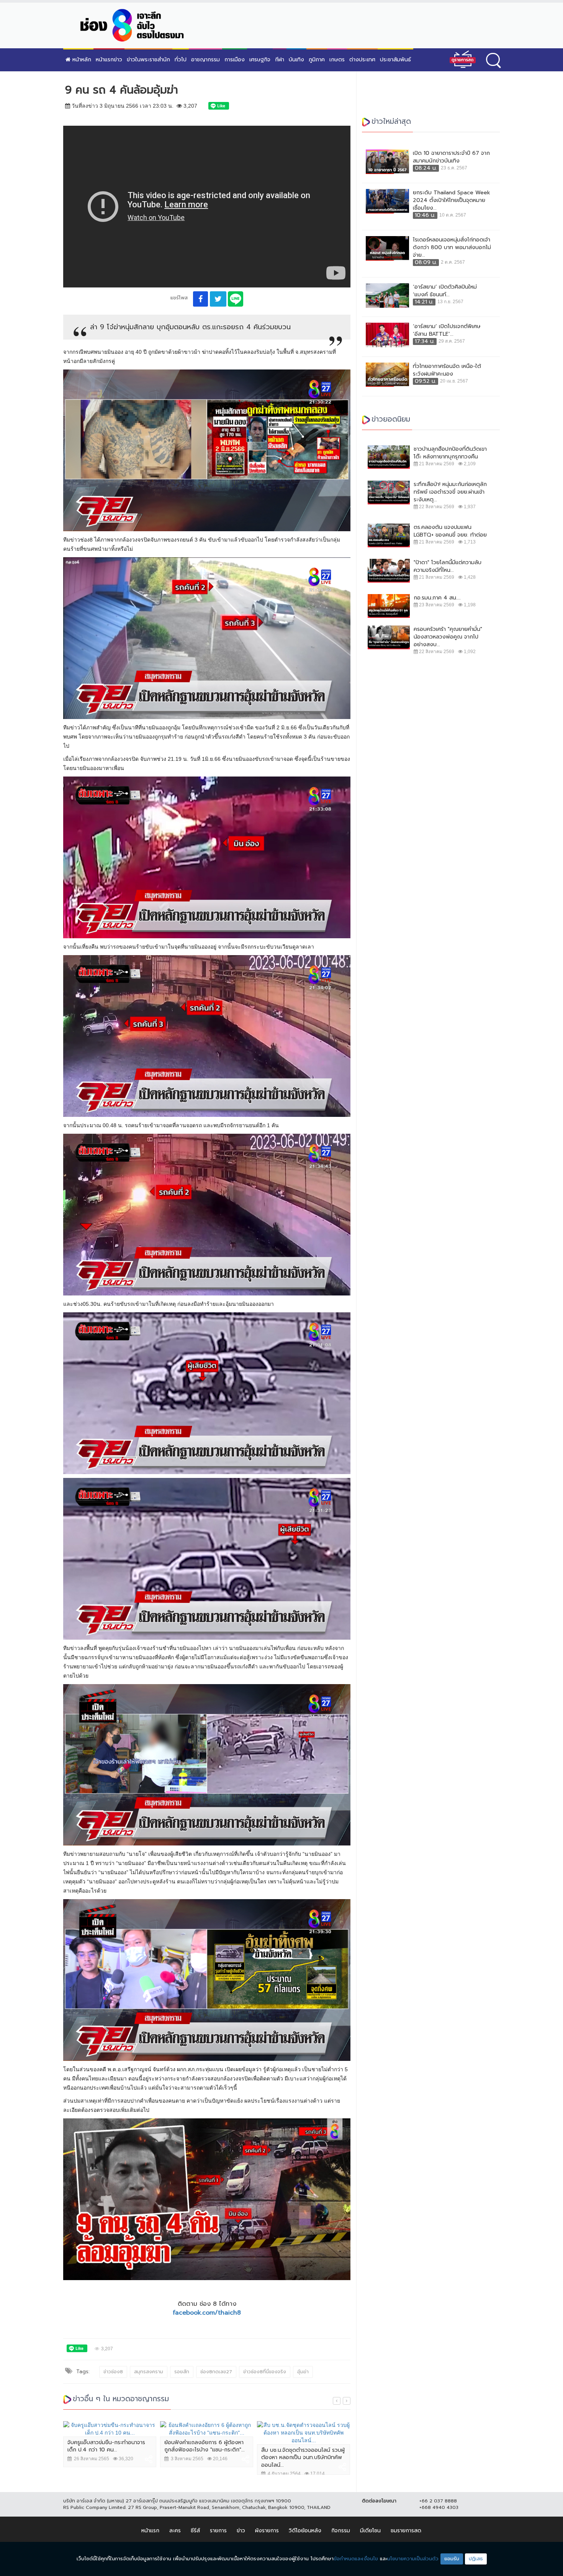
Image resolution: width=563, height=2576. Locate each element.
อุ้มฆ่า (303, 2372)
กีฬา (280, 60)
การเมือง (235, 60)
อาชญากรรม (205, 60)
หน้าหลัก (81, 60)
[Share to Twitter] (218, 299)
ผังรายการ (267, 2531)
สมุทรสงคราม (149, 2372)
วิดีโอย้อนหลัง (305, 2531)
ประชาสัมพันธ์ (395, 60)
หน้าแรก (150, 2531)
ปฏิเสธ (476, 2559)
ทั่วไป (181, 60)
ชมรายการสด (406, 2531)
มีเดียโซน (370, 2531)
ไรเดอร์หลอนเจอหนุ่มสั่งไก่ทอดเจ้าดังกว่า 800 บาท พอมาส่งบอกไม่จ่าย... (452, 248)
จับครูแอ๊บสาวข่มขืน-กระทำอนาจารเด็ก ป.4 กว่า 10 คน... (106, 2446)
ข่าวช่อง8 (113, 2372)
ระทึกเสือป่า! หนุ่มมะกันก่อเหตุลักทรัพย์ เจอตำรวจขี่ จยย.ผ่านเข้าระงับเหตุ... (450, 492)
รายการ (218, 2531)
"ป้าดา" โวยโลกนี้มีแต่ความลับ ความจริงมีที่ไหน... (448, 566)
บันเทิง (296, 60)
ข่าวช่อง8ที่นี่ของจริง (265, 2372)
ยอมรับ (452, 2559)
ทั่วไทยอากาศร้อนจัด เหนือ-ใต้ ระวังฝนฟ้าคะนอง (447, 370)
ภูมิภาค (317, 60)
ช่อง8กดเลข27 (216, 2372)
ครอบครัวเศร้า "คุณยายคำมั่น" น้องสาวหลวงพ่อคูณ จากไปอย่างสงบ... (448, 637)
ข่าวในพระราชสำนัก (148, 60)
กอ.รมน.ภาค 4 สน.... (437, 598)
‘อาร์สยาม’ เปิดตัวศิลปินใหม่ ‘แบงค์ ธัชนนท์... (445, 291)
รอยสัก (182, 2372)
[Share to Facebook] (200, 299)
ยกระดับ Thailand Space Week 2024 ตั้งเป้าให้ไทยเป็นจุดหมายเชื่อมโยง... (452, 200)
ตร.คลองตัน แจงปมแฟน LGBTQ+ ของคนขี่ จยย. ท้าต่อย (450, 531)
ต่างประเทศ (362, 60)
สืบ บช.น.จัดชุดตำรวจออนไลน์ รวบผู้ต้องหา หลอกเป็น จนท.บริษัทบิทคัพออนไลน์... (303, 2458)
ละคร (175, 2531)
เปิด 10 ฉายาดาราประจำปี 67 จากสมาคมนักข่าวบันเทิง (451, 157)
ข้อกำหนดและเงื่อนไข (356, 2559)
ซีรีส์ (195, 2531)
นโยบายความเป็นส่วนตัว (413, 2559)
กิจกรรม (341, 2531)
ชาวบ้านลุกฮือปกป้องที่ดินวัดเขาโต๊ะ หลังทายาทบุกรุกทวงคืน (450, 453)
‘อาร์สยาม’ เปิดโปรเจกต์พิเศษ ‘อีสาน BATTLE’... (447, 330)
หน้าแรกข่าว (109, 60)
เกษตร (337, 60)
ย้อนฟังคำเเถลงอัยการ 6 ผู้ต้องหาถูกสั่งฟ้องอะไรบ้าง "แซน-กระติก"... (205, 2446)
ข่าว (241, 2531)
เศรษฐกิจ (260, 60)
